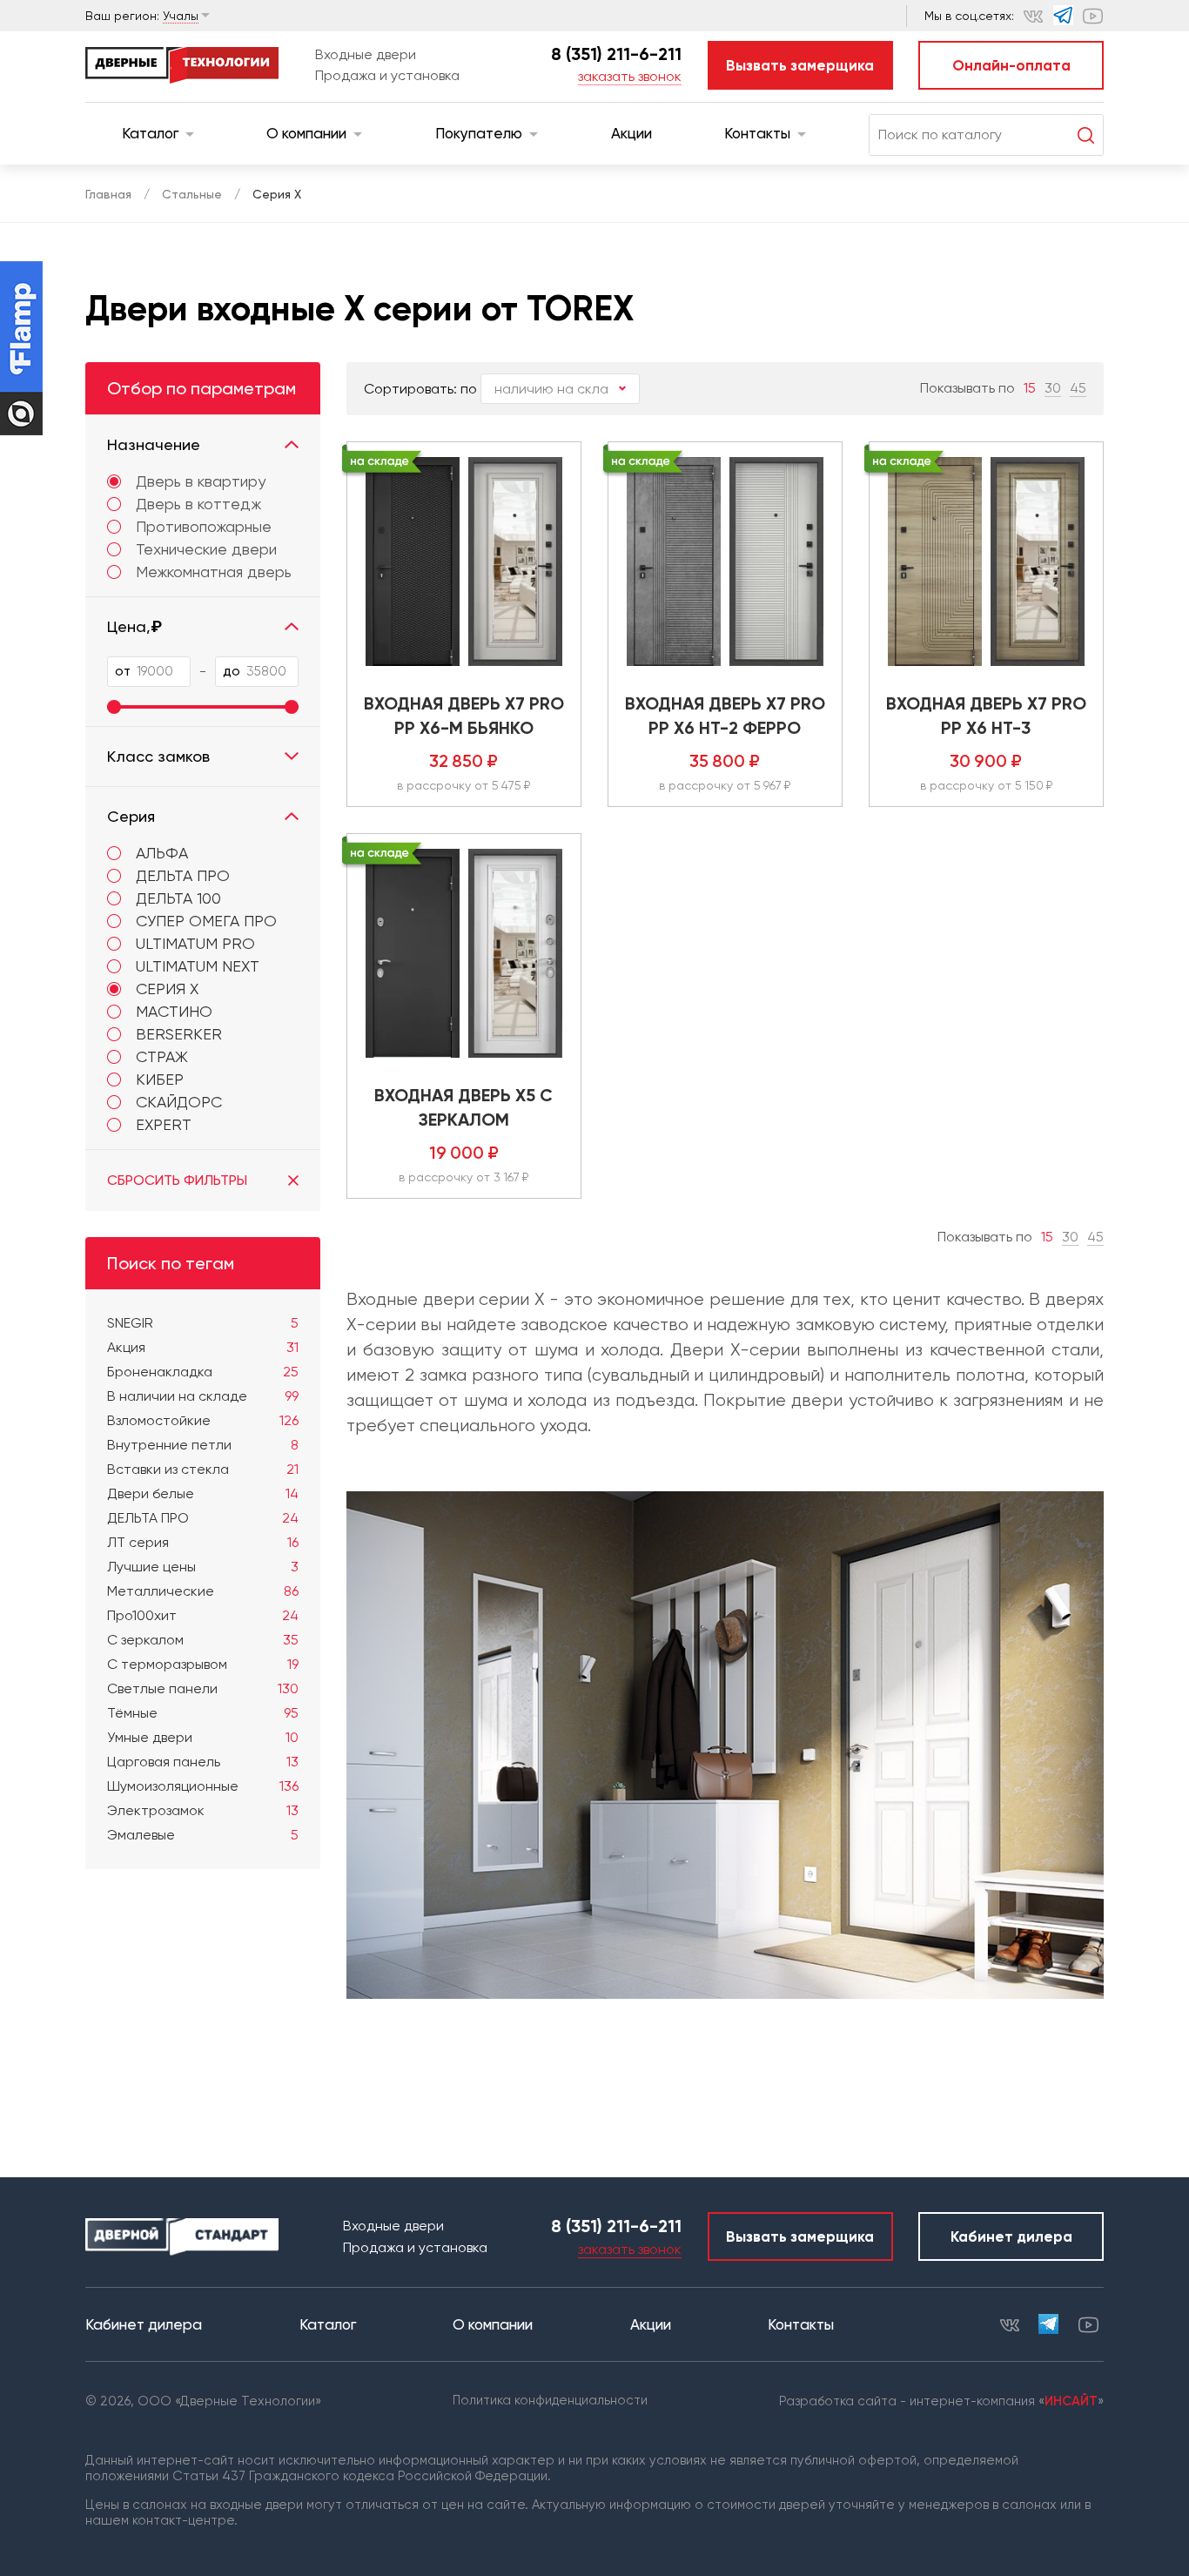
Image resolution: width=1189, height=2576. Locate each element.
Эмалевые (203, 1835)
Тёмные (203, 1713)
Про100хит (203, 1615)
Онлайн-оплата (1011, 65)
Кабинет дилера (1011, 2236)
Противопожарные (204, 527)
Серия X (167, 989)
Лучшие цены (203, 1567)
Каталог (150, 133)
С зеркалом (203, 1640)
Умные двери (203, 1737)
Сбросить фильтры (177, 1180)
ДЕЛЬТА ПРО (183, 875)
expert (164, 1124)
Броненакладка (203, 1372)
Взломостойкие (203, 1420)
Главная (108, 194)
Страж (162, 1056)
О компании (306, 133)
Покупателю (479, 133)
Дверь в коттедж (198, 504)
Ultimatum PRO (195, 943)
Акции (631, 133)
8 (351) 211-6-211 (616, 54)
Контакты (757, 133)
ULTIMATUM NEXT (198, 966)
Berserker (179, 1034)
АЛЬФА (162, 853)
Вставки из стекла (203, 1469)
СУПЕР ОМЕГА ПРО (206, 921)
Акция (203, 1347)
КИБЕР (160, 1079)
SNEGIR (203, 1323)
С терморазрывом (203, 1664)
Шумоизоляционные (203, 1786)
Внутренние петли (203, 1445)
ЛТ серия (203, 1542)
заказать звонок (630, 76)
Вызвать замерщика (800, 65)
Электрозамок (203, 1810)
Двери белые (203, 1493)
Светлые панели (203, 1688)
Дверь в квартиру (201, 481)
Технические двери (206, 549)
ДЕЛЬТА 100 (178, 898)
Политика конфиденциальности (550, 2400)
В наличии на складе (203, 1396)
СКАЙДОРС (179, 1102)
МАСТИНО (174, 1011)
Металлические (203, 1591)
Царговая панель (203, 1762)
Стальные (192, 194)
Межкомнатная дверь (214, 572)
